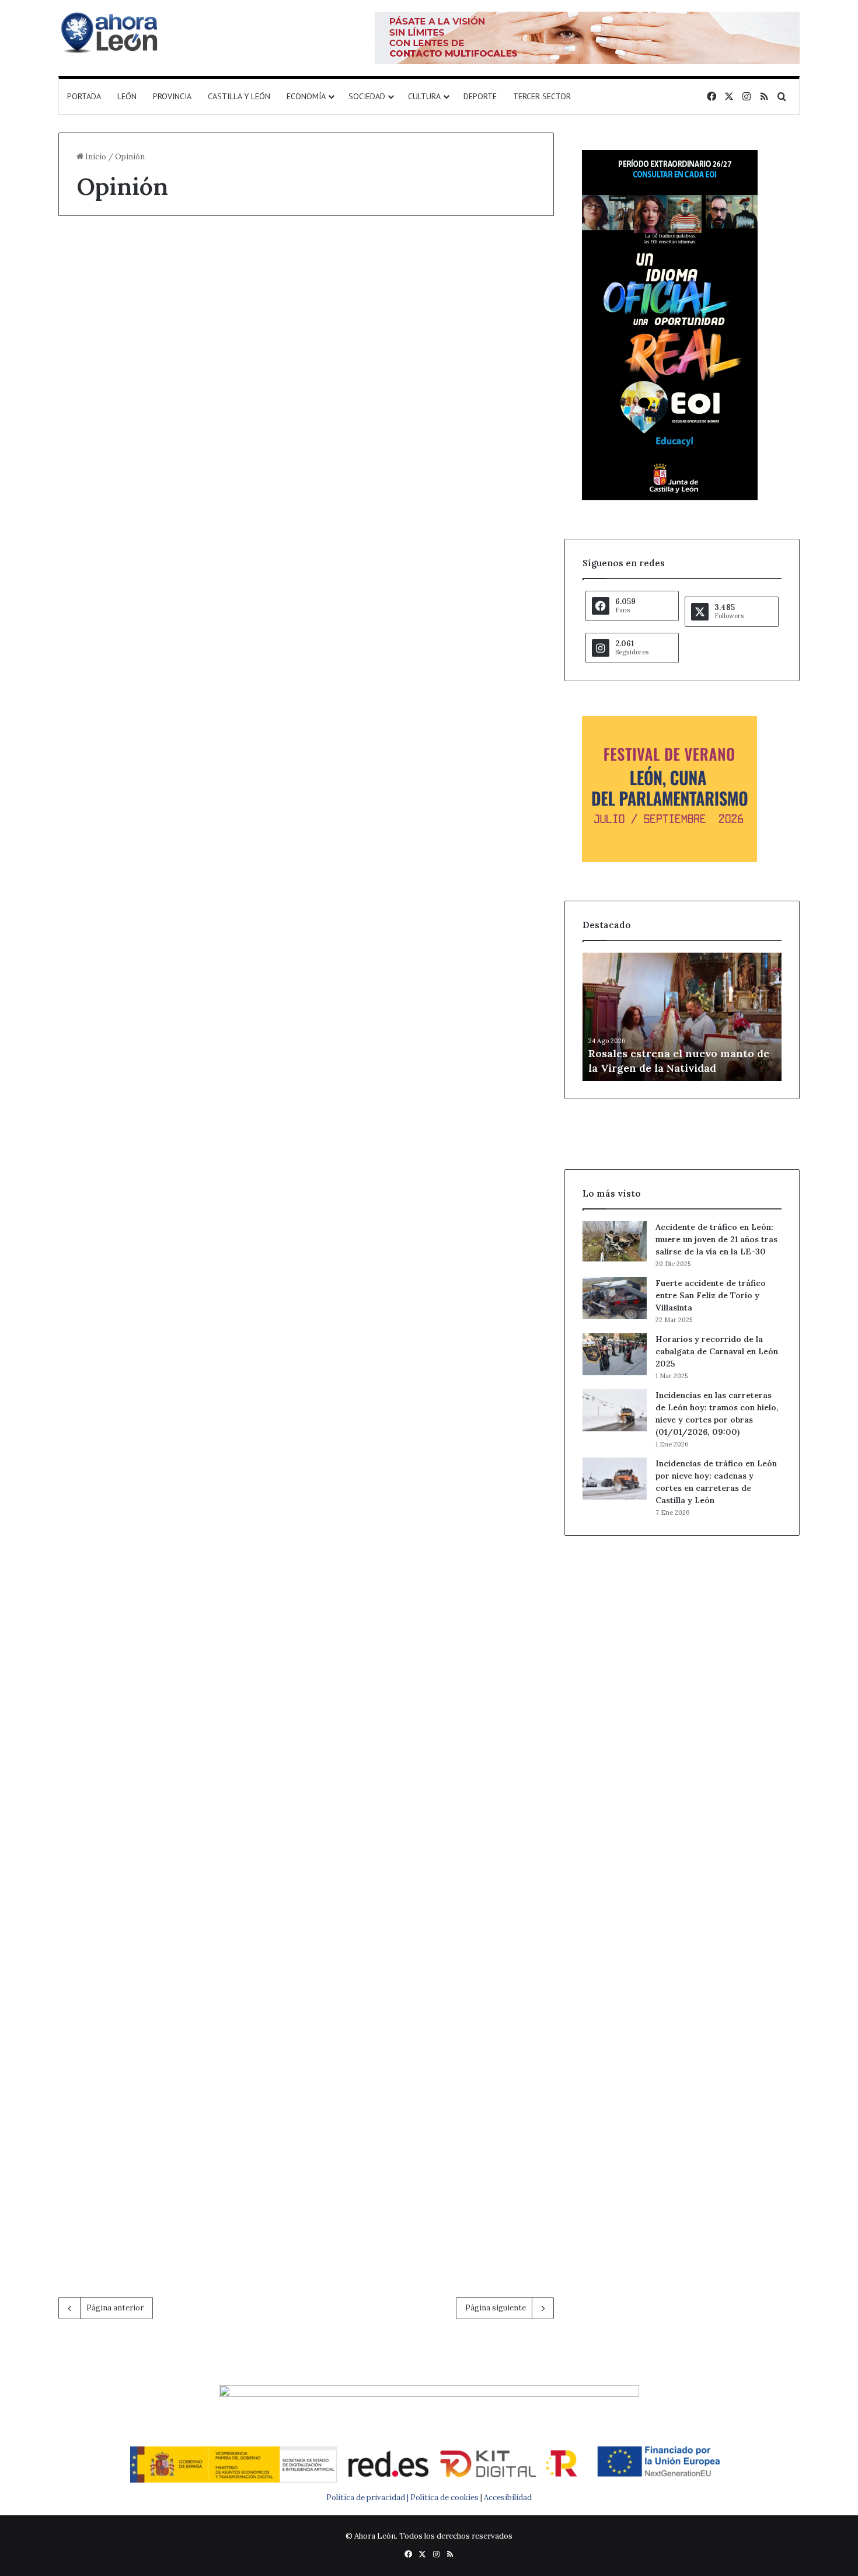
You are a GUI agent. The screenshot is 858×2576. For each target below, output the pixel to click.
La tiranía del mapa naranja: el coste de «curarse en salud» (406, 1109)
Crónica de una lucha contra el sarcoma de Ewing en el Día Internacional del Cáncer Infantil (170, 708)
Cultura (424, 96)
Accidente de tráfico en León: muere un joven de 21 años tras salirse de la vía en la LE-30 (716, 1239)
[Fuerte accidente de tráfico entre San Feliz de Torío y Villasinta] (615, 1298)
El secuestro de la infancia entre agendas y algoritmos (432, 686)
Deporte (480, 96)
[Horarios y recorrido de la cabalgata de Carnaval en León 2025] (615, 1354)
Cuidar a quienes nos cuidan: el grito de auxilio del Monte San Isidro (172, 1109)
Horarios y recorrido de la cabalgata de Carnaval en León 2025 (717, 1351)
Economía (306, 96)
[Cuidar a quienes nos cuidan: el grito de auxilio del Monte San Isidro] (177, 1246)
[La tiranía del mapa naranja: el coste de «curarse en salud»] (435, 1246)
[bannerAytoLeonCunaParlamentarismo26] (669, 860)
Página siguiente (496, 2308)
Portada (84, 96)
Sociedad (367, 96)
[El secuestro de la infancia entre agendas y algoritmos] (435, 826)
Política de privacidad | (368, 2497)
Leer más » (113, 563)
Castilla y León (239, 96)
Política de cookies (444, 2497)
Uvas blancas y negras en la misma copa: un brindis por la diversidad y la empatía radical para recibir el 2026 (172, 1517)
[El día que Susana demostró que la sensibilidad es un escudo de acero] (435, 440)
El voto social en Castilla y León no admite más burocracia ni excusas (175, 284)
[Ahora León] (111, 32)
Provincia (172, 96)
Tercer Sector (542, 96)
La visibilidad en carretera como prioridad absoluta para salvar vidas (433, 1495)
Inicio (95, 157)
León (127, 96)
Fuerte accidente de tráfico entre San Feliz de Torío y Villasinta (711, 1295)
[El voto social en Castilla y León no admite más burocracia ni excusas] (177, 418)
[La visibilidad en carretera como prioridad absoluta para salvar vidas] (435, 1629)
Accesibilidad (508, 2497)
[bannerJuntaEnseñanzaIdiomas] (670, 498)
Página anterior (115, 2308)
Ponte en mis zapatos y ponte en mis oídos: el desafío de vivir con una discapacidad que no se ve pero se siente (431, 1928)
